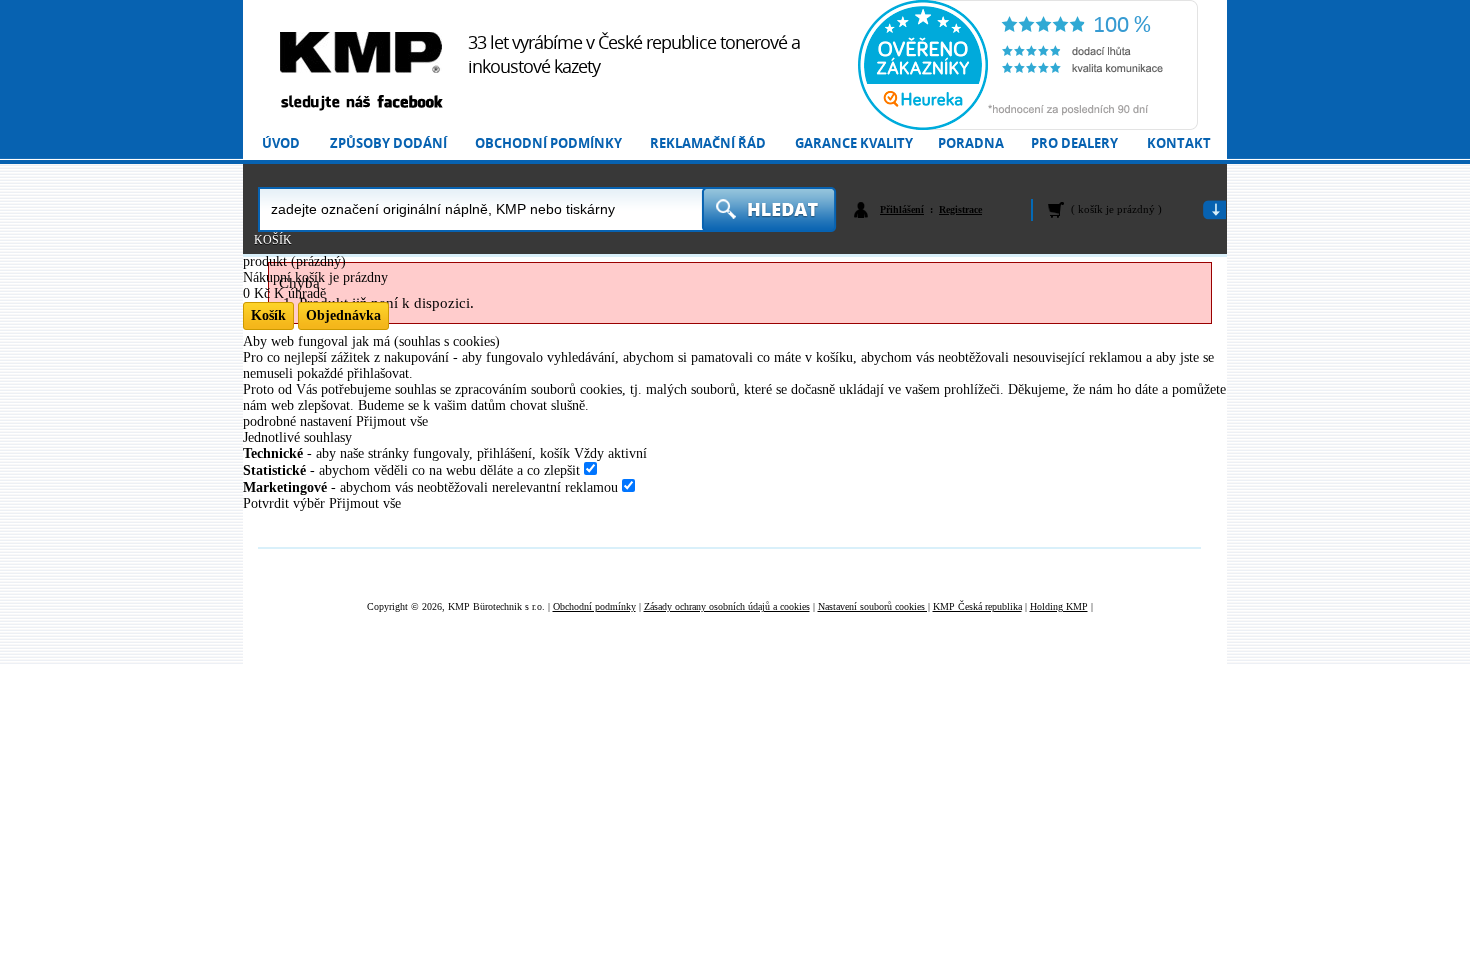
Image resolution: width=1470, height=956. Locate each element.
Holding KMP (1059, 606)
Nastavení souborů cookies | (874, 606)
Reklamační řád (708, 143)
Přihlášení (902, 209)
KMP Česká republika (977, 606)
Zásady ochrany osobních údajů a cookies (727, 606)
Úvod (281, 143)
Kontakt (1179, 143)
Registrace (960, 209)
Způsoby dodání (388, 143)
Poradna (971, 143)
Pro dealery (1074, 143)
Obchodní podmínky (548, 143)
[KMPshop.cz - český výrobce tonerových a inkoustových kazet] (361, 52)
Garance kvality (854, 143)
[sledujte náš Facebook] (361, 103)
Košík (273, 240)
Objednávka (343, 315)
